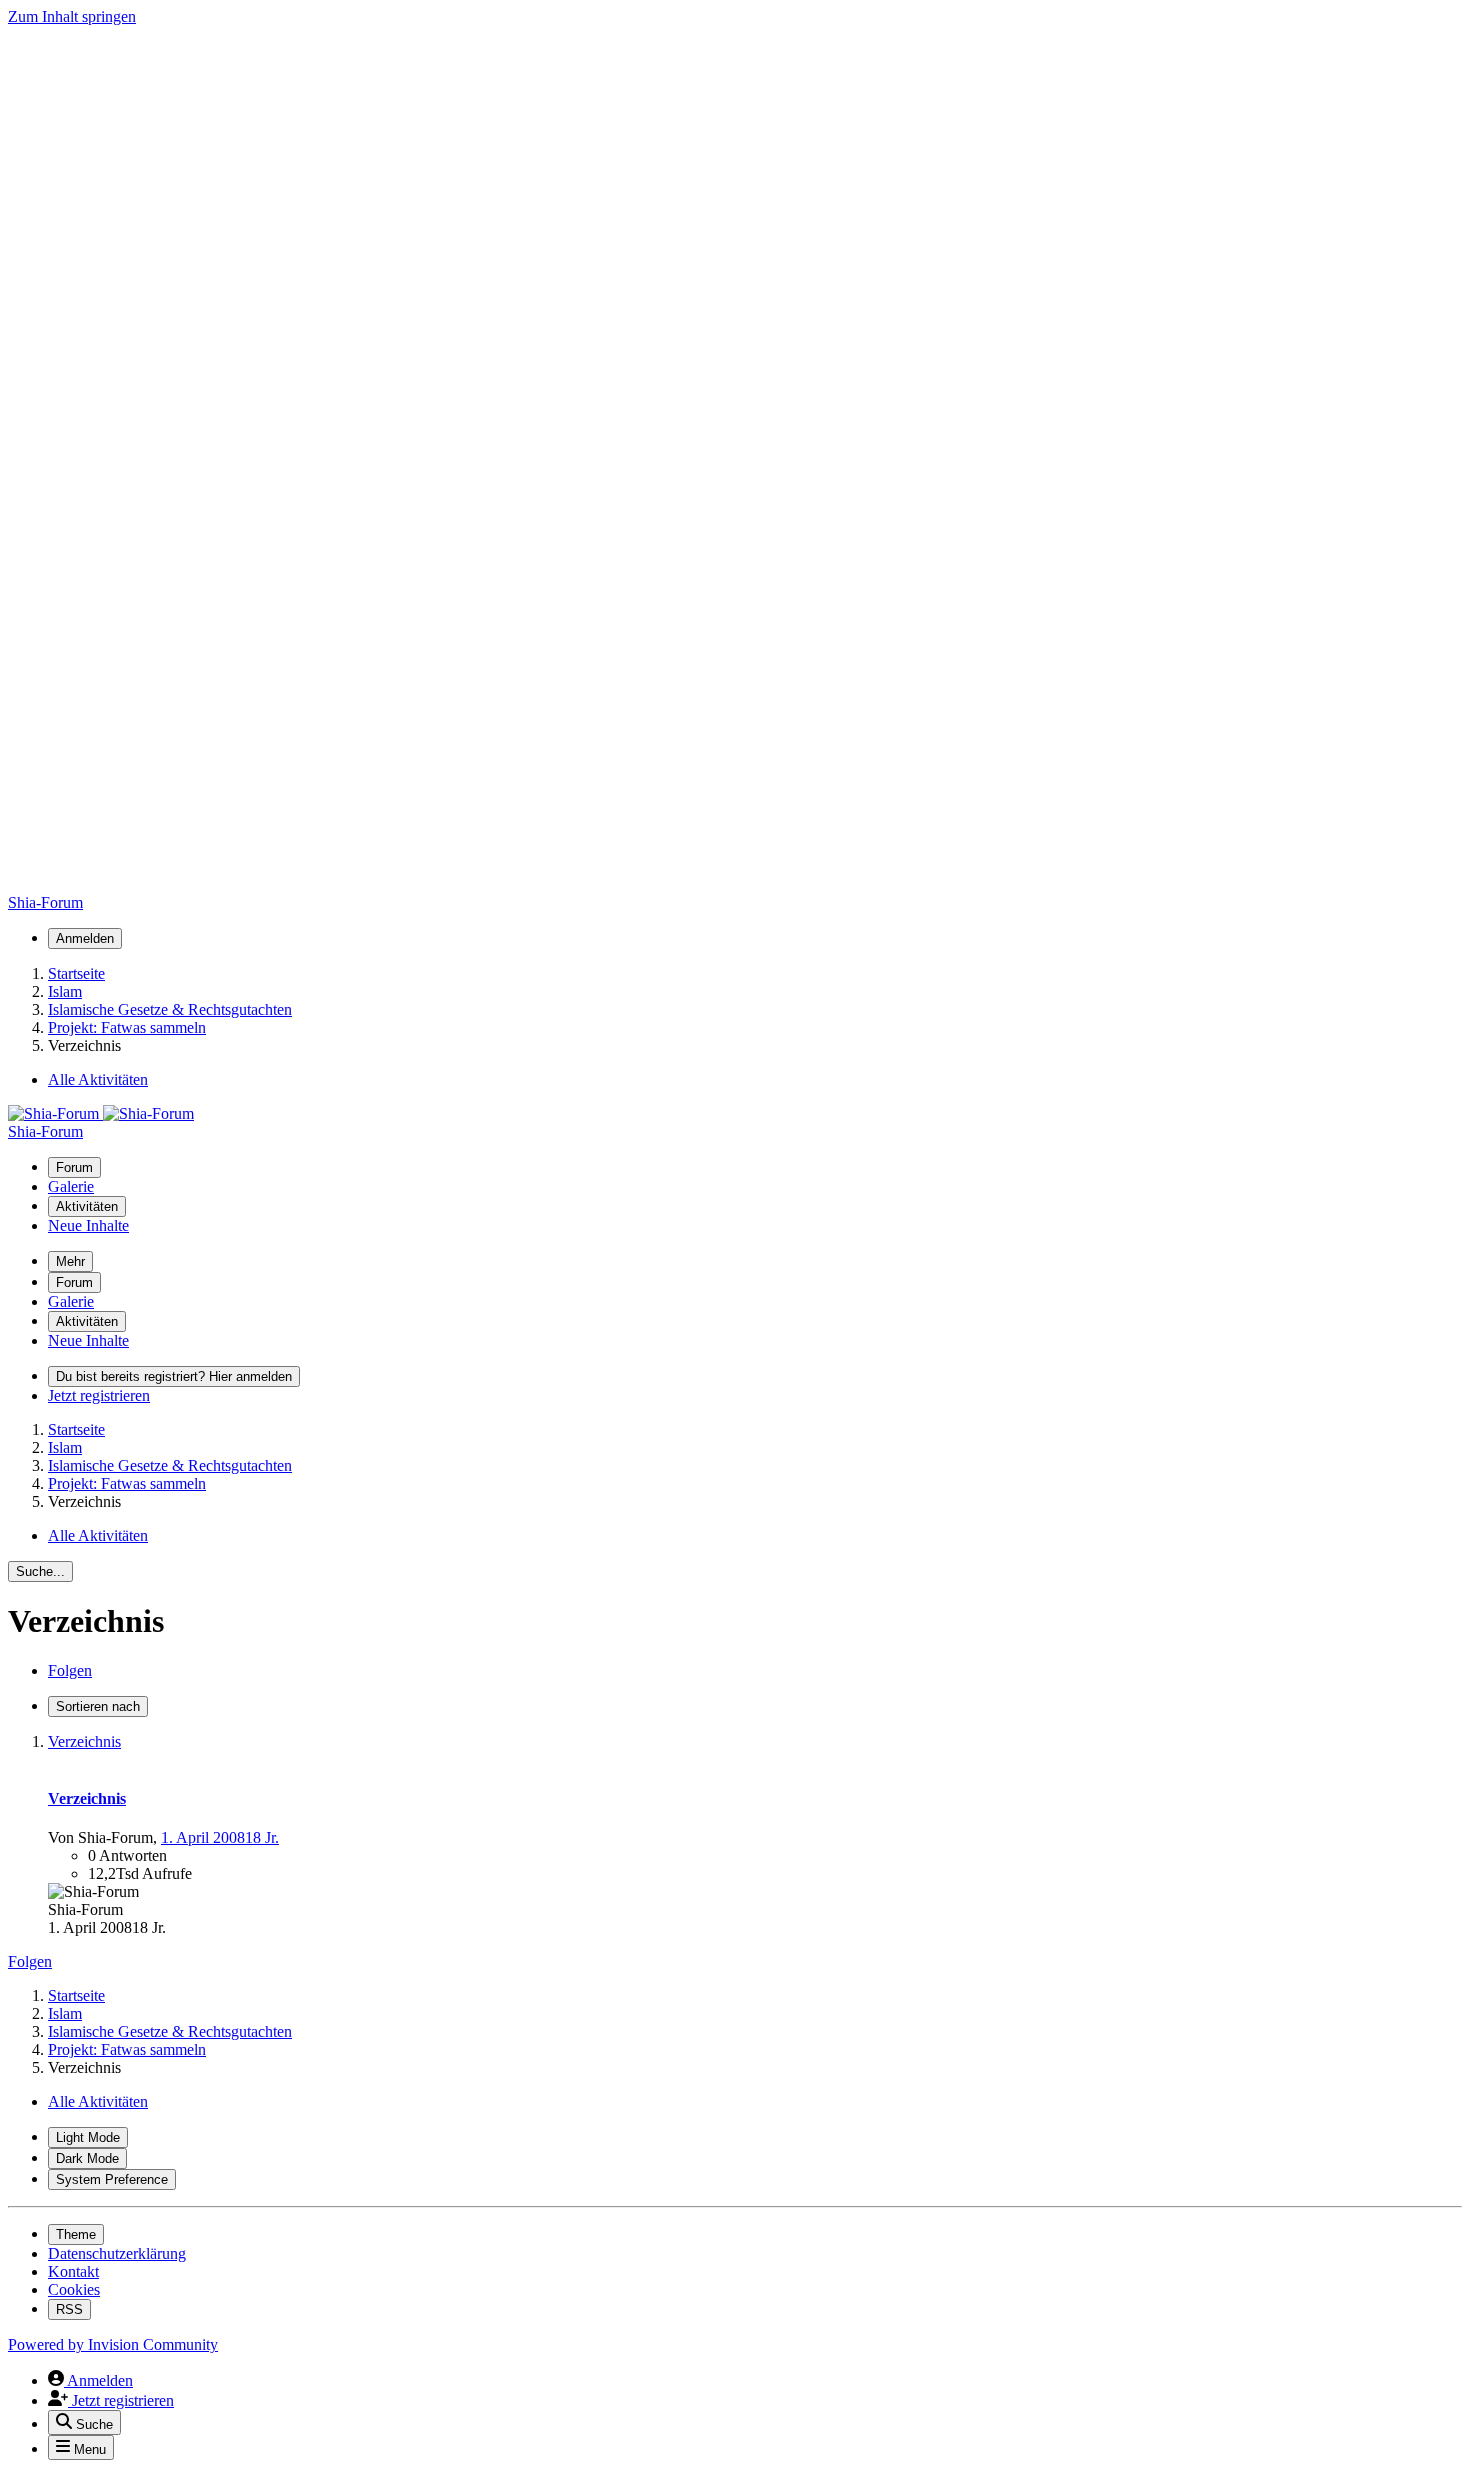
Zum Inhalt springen (72, 16)
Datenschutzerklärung (117, 2253)
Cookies (74, 2289)
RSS (69, 2309)
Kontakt (73, 2271)
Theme (76, 2234)
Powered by (113, 2344)
